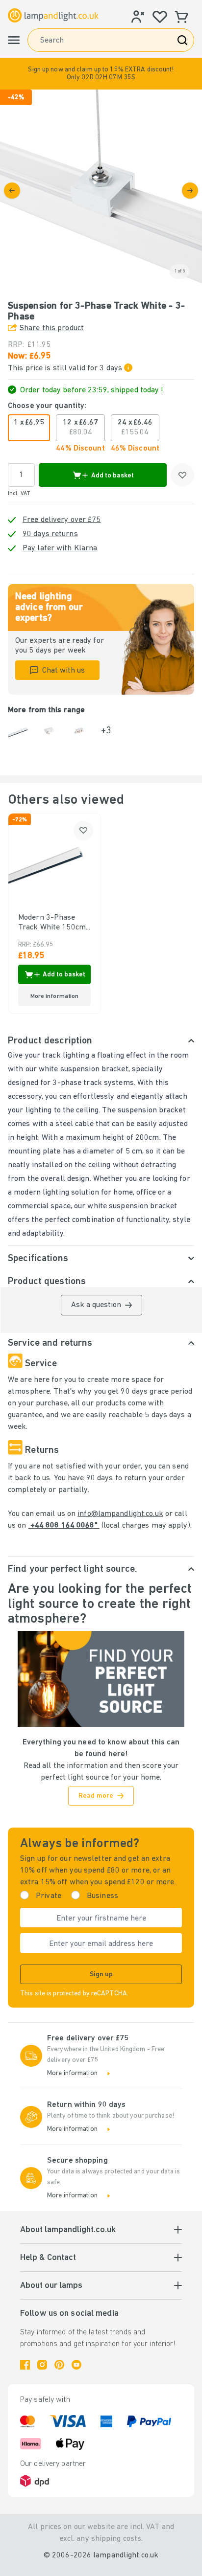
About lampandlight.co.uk (68, 2230)
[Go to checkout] (190, 191)
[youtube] (76, 2365)
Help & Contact (48, 2258)
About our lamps (51, 2286)
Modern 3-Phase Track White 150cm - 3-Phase (52, 923)
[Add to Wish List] (182, 475)
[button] (101, 74)
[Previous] (12, 191)
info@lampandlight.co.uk (120, 1514)
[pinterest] (59, 2365)
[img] (101, 190)
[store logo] (53, 15)
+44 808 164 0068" (64, 1526)
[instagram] (42, 2365)
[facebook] (25, 2365)
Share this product (52, 328)
